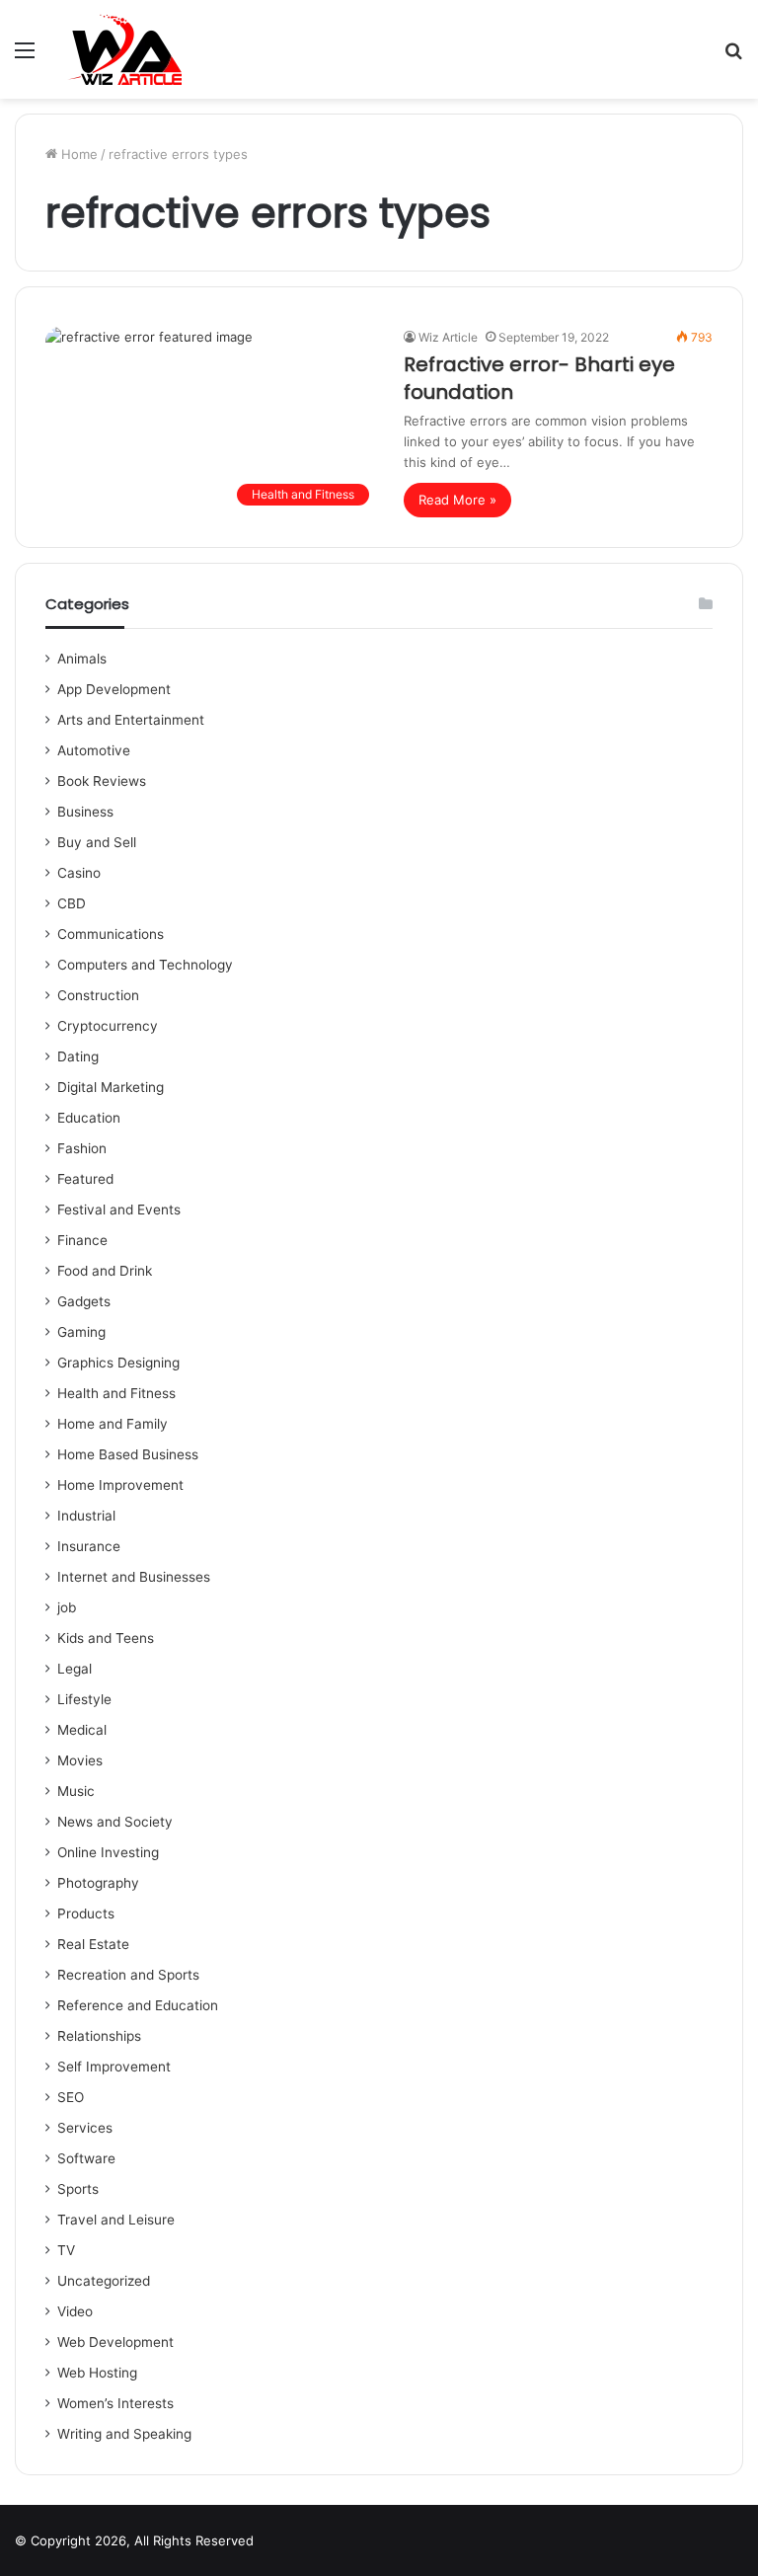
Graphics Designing (118, 1363)
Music (76, 1791)
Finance (82, 1240)
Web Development (115, 2342)
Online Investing (108, 1852)
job (67, 1607)
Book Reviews (102, 781)
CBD (72, 903)
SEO (71, 2097)
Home (77, 154)
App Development (114, 689)
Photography (98, 1883)
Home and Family (113, 1424)
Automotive (94, 750)
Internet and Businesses (134, 1577)
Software (86, 2158)
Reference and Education (138, 2005)
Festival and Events (119, 1210)
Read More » (457, 500)
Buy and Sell (97, 842)
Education (89, 1118)
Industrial (86, 1516)
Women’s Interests (115, 2403)
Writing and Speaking (124, 2434)
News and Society (115, 1822)
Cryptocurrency (108, 1026)
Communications (111, 934)
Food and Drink (105, 1271)
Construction (98, 995)
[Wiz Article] (124, 49)
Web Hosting (97, 2373)
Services (85, 2128)
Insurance (89, 1546)
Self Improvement (114, 2067)
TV (66, 2250)
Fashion (82, 1148)
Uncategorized (104, 2281)
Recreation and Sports (128, 1975)
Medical (82, 1730)
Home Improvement (120, 1485)
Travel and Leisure (116, 2220)
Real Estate (93, 1944)
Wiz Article (448, 337)
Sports (78, 2189)
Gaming (81, 1332)
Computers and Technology (145, 965)
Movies (80, 1760)
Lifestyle (84, 1699)
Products (86, 1913)
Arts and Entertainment (131, 720)
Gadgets (84, 1301)
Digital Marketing (111, 1087)
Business (85, 812)
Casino (79, 873)
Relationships (99, 2036)
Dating (78, 1056)
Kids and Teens (106, 1638)
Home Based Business (128, 1454)
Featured (85, 1179)
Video (75, 2311)
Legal (75, 1669)
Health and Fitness (116, 1393)
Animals (82, 659)
